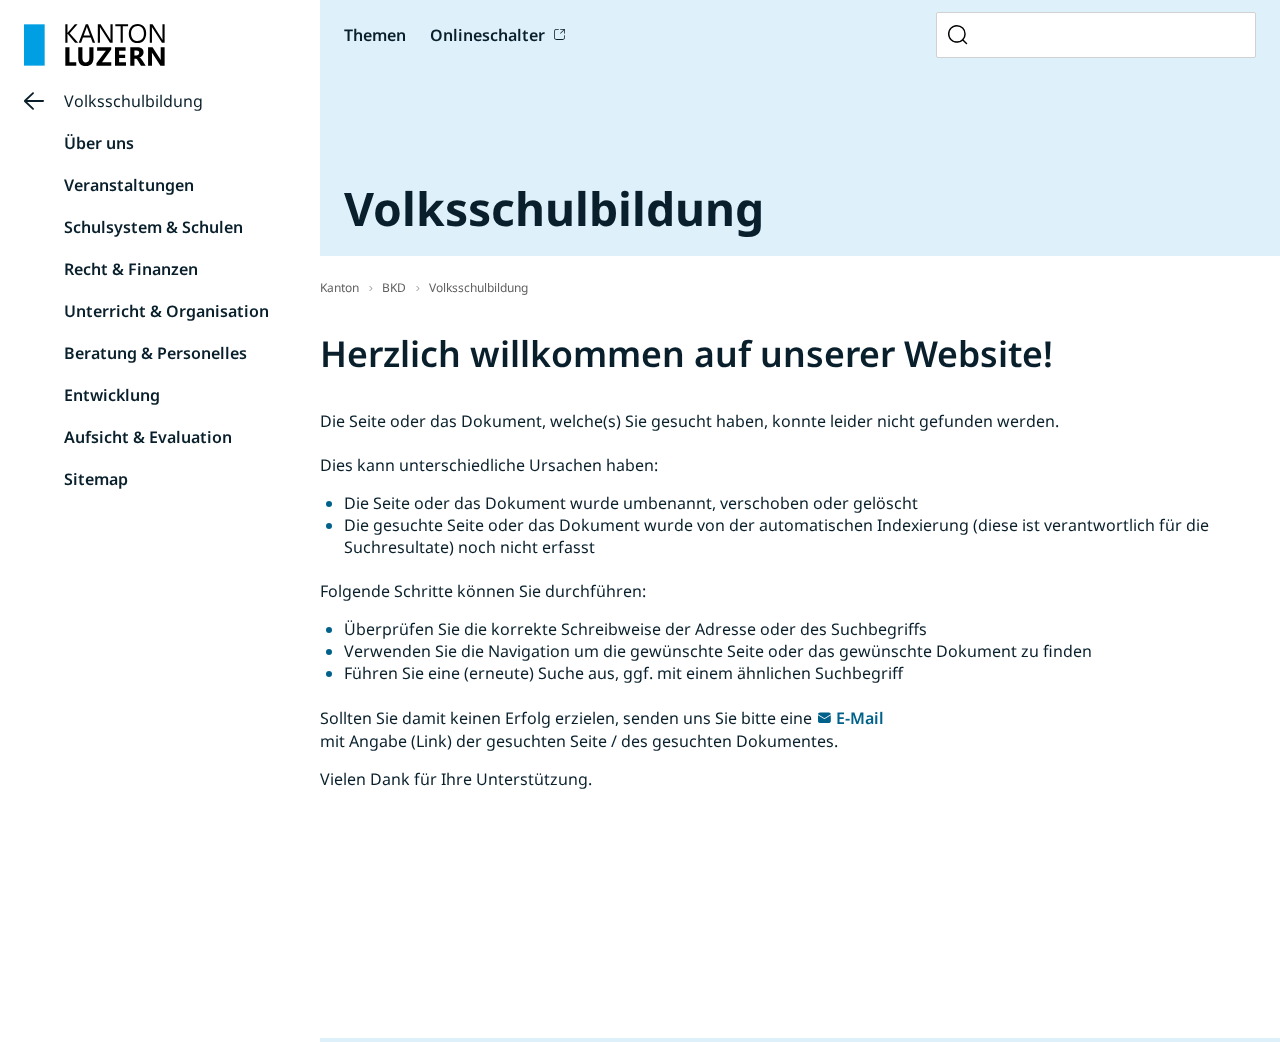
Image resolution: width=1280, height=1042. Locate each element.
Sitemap (96, 479)
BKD (394, 287)
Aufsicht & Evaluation (148, 437)
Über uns (99, 143)
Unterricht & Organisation (166, 311)
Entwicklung (112, 395)
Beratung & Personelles (155, 353)
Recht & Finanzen (131, 269)
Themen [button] (375, 35)
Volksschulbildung (133, 101)
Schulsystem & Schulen (153, 227)
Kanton (339, 287)
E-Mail (860, 718)
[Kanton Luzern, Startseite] (94, 45)
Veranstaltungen (129, 185)
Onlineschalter (487, 35)
